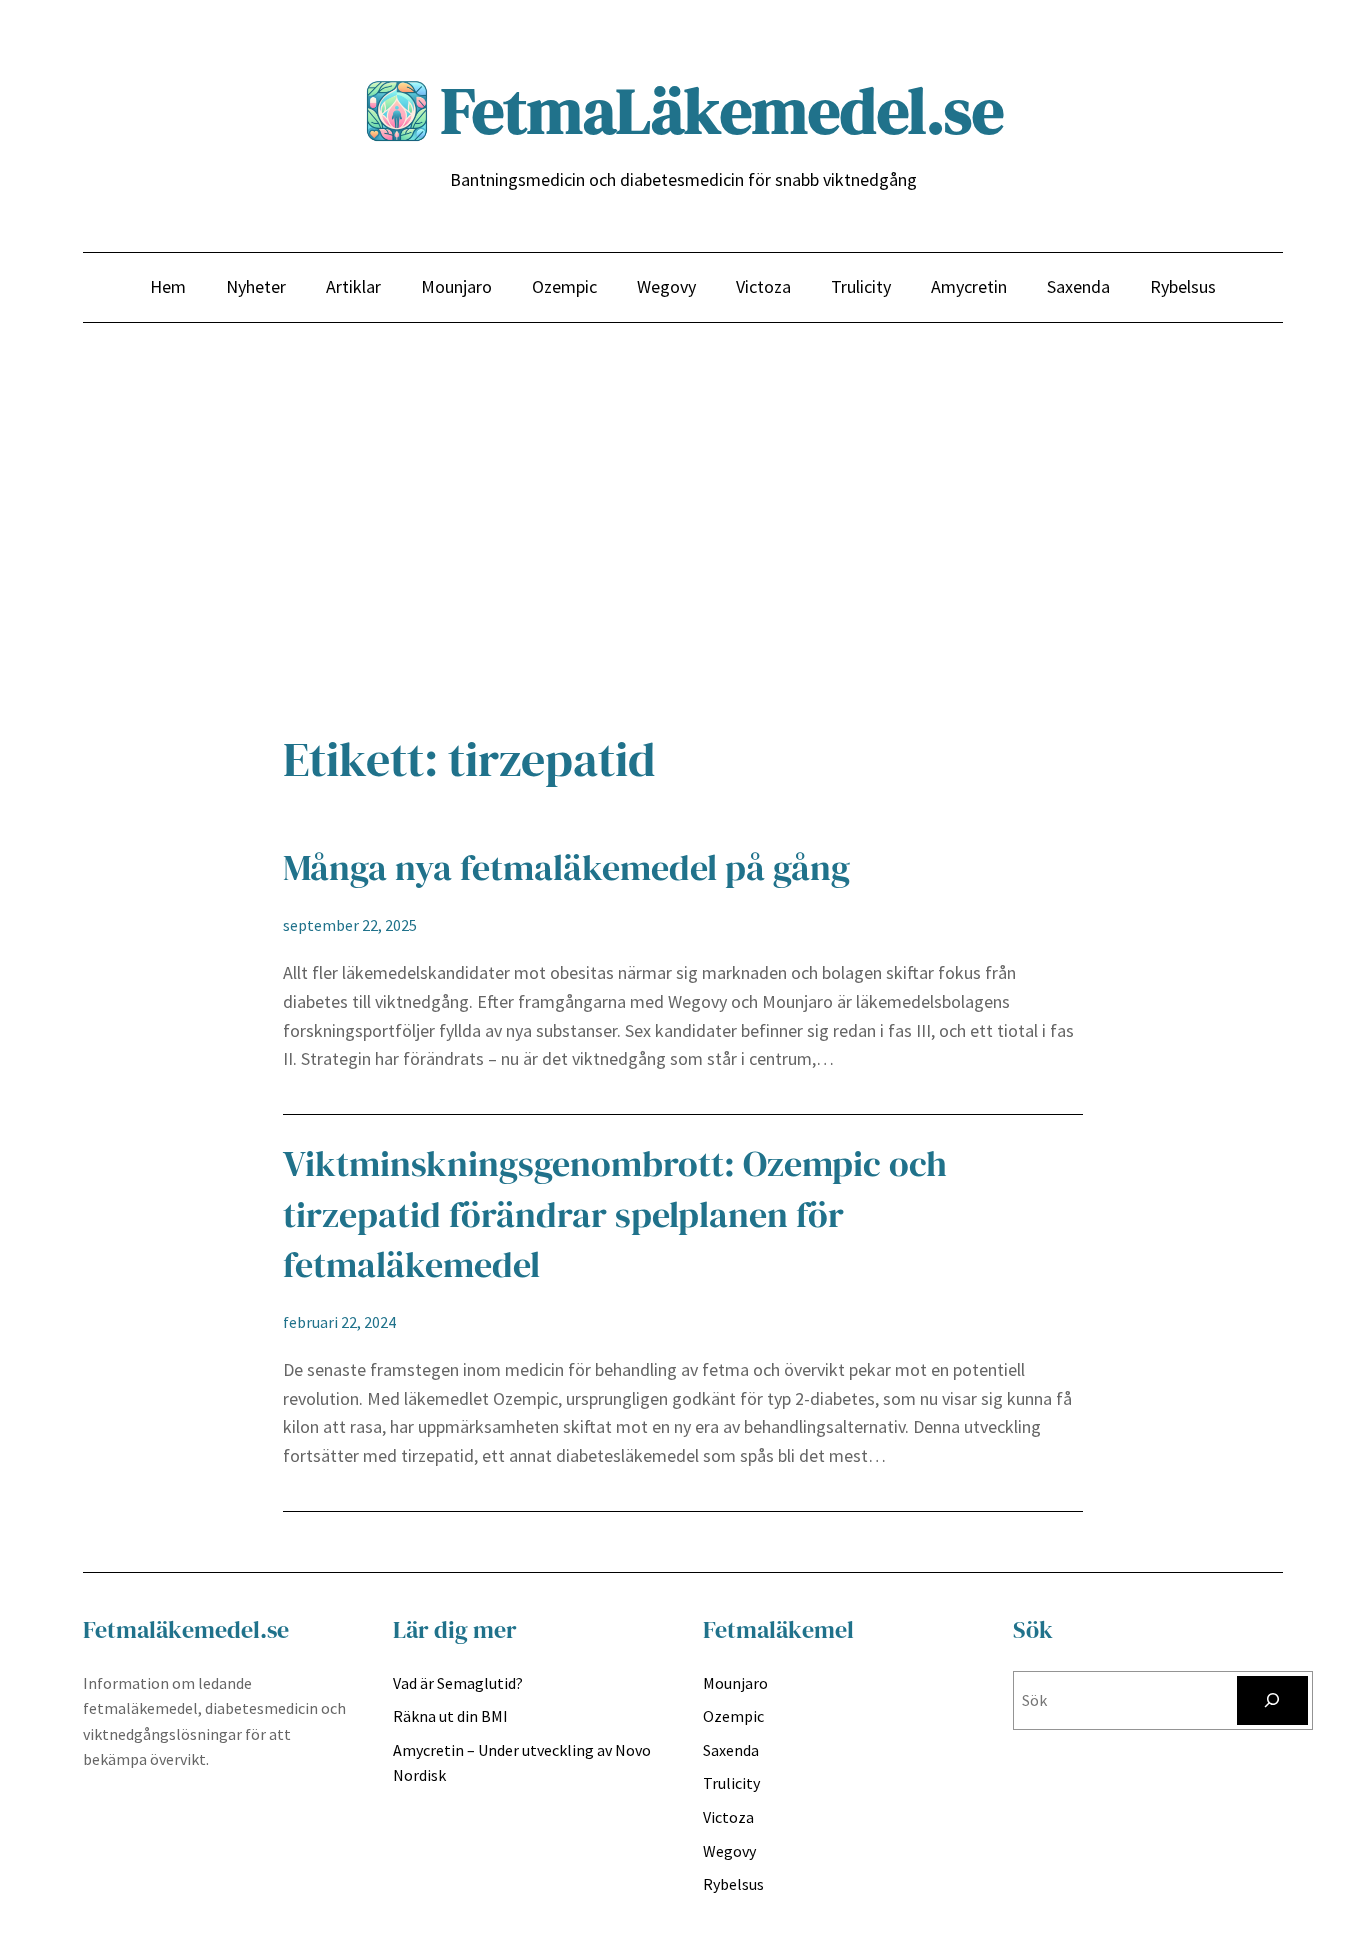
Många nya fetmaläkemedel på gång (566, 867)
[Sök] (1272, 1700)
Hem (168, 286)
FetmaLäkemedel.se (722, 110)
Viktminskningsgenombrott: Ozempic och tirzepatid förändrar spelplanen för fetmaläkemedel (615, 1214)
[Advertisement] (683, 537)
